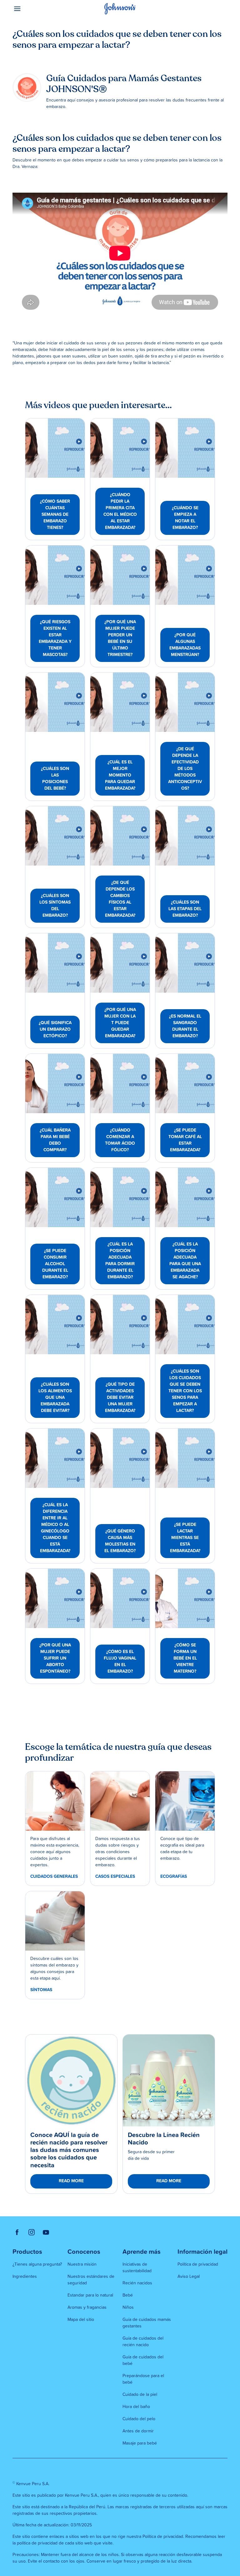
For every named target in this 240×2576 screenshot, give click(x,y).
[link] (55, 448)
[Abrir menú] (39, 9)
